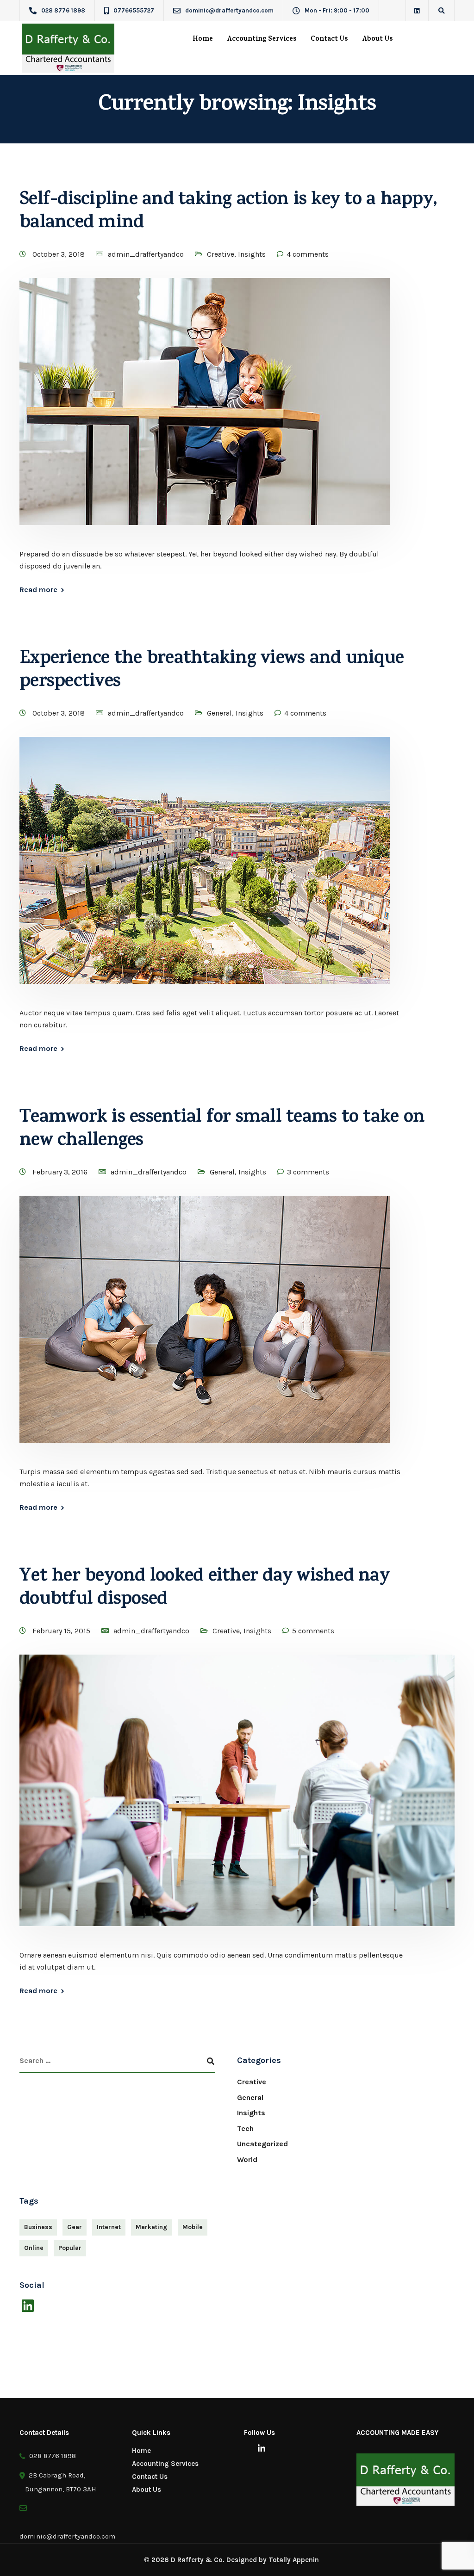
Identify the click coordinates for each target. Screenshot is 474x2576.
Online (34, 2248)
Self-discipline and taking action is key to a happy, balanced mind (228, 213)
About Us (377, 40)
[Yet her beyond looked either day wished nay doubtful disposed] (237, 1801)
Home (203, 40)
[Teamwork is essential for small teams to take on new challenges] (205, 1330)
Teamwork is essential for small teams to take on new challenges (222, 1130)
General (219, 713)
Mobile (193, 2227)
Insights (252, 254)
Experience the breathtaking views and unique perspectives (212, 671)
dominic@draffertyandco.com (67, 2529)
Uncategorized (262, 2144)
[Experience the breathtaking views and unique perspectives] (205, 871)
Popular (70, 2248)
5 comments (313, 1631)
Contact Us (329, 40)
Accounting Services (262, 40)
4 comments (308, 254)
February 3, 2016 (61, 1172)
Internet (109, 2227)
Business (38, 2227)
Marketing (152, 2227)
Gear (75, 2227)
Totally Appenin (294, 2560)
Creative (221, 254)
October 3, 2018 (59, 254)
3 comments (308, 1172)
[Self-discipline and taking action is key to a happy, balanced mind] (205, 412)
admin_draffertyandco (146, 254)
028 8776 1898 (51, 2456)
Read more (38, 590)
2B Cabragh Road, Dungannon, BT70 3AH (61, 2482)
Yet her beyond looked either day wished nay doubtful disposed (204, 1589)
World (247, 2159)
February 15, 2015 (62, 1631)
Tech (245, 2128)
